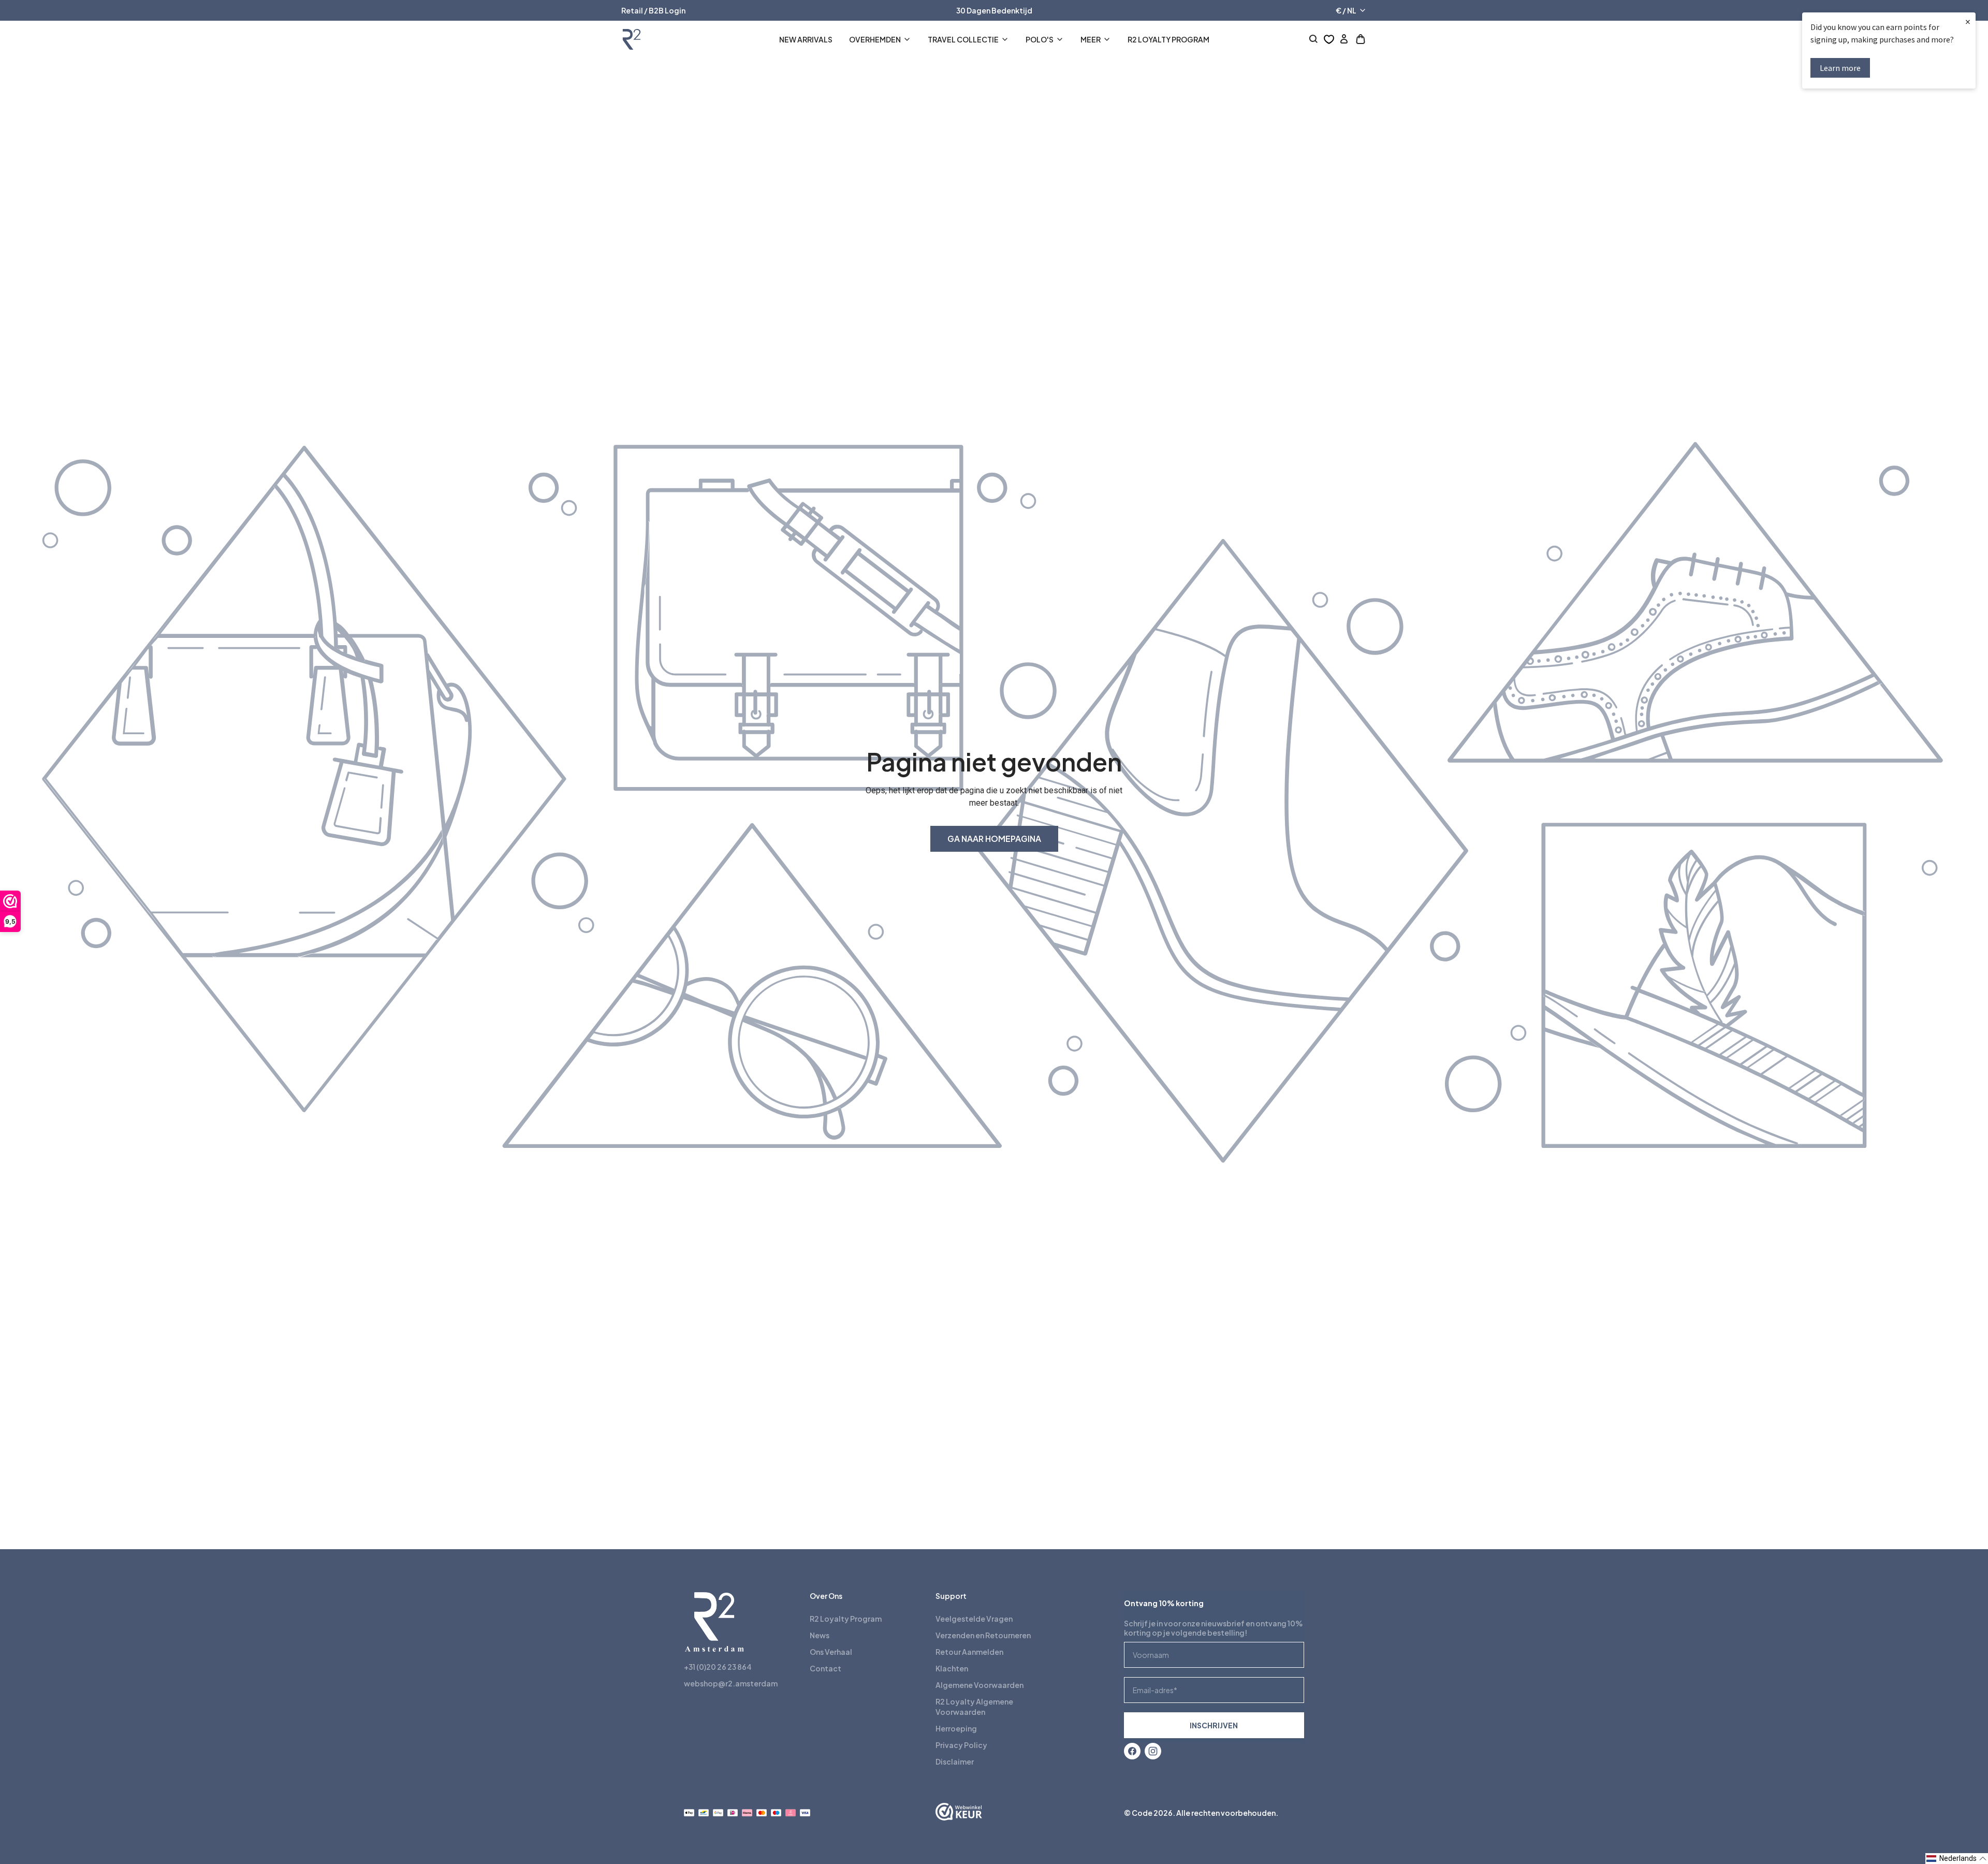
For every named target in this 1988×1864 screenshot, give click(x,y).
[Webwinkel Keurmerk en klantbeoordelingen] (959, 1813)
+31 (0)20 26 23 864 (718, 1667)
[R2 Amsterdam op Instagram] (1153, 1751)
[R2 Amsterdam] (632, 39)
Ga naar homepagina (994, 839)
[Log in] (1344, 39)
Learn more (1840, 68)
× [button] (1968, 21)
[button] (1957, 1859)
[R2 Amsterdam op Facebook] (1132, 1751)
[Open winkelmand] (1361, 39)
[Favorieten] (1329, 39)
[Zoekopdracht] (1314, 39)
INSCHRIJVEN (1214, 1725)
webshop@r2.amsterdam (731, 1683)
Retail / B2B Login (653, 10)
